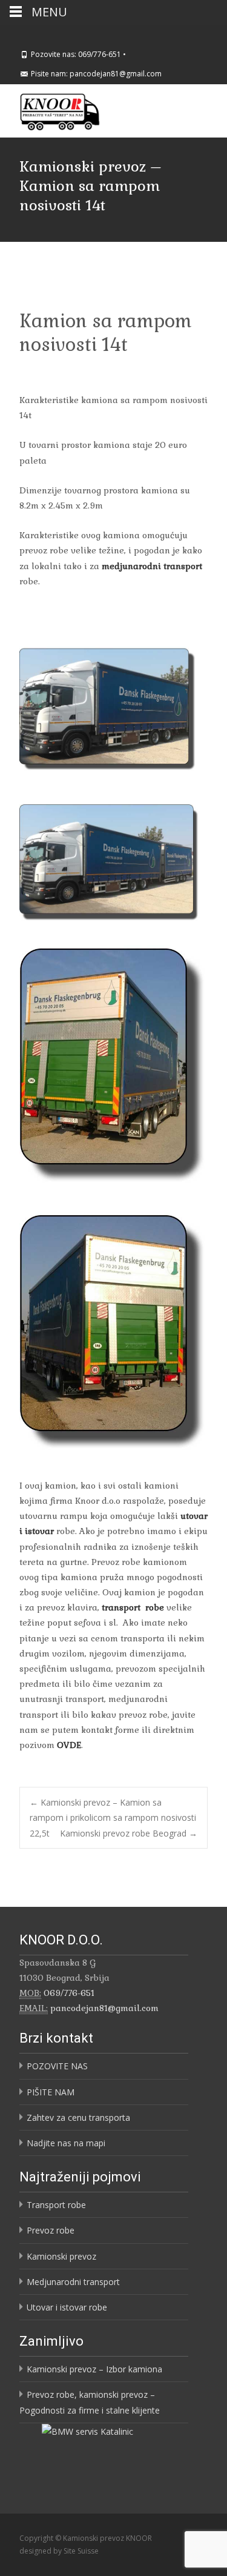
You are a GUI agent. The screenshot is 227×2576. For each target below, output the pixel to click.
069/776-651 (69, 1993)
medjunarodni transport (152, 566)
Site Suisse (81, 2551)
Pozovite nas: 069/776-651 (76, 54)
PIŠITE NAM (51, 2092)
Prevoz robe (51, 2230)
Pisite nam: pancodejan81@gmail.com (96, 74)
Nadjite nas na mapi (66, 2143)
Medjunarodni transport (73, 2282)
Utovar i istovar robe (67, 2307)
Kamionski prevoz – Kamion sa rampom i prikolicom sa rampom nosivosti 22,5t (113, 1817)
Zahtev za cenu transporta (78, 2117)
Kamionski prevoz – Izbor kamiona (94, 2369)
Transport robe (56, 2205)
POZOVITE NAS (57, 2066)
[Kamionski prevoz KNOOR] (50, 108)
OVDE (69, 1745)
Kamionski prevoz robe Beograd (129, 1833)
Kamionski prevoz (61, 2256)
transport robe (133, 1607)
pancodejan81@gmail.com (104, 2008)
